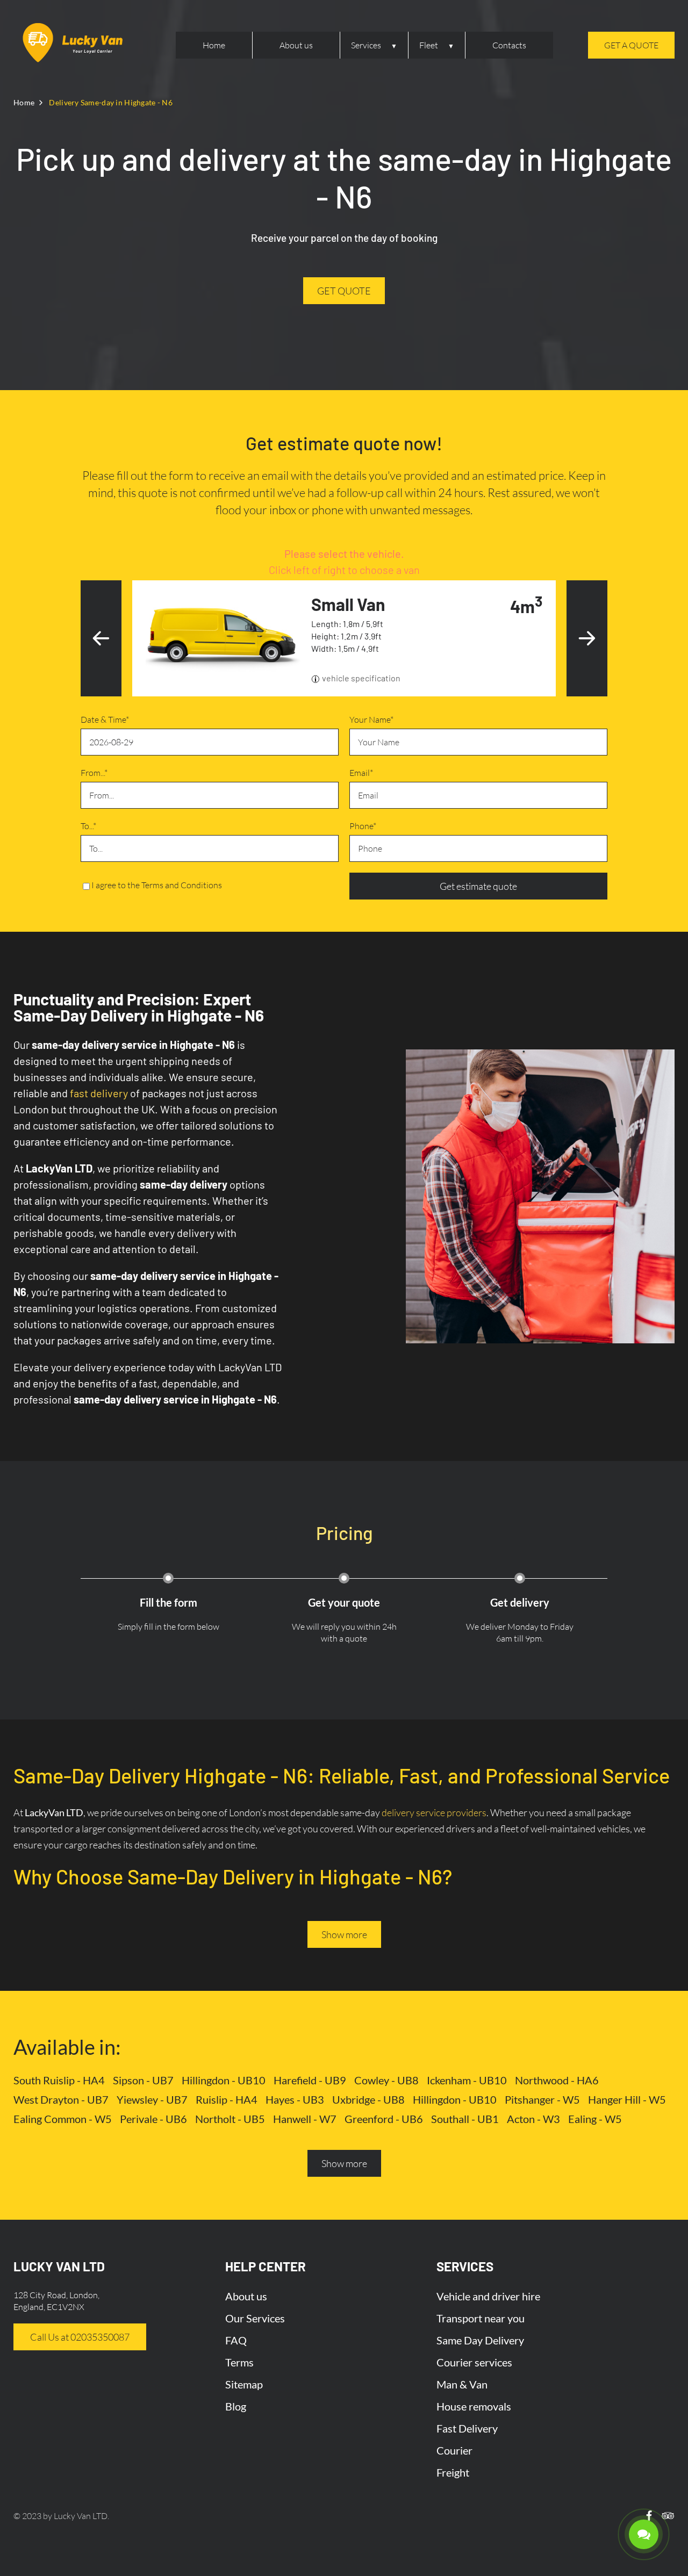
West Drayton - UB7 (61, 2099)
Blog (236, 2406)
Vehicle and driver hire (488, 2296)
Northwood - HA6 (557, 2080)
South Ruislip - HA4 (59, 2080)
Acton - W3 (533, 2119)
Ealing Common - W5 (63, 2119)
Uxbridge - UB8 (368, 2099)
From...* (94, 773)
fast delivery (99, 1093)
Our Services (255, 2318)
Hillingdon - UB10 (224, 2080)
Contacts (509, 45)
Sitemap (244, 2384)
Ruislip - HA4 (227, 2099)
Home (214, 45)
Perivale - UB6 (153, 2119)
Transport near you (481, 2318)
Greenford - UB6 (384, 2119)
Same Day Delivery (480, 2340)
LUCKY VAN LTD (59, 2266)
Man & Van (462, 2384)
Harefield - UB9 (310, 2080)
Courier (454, 2450)
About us (296, 45)
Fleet (429, 45)
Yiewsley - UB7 (152, 2099)
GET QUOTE (344, 291)
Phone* (363, 826)
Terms (239, 2362)
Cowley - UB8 (386, 2080)
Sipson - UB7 (143, 2080)
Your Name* (371, 719)
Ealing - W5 (595, 2119)
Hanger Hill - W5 (627, 2099)
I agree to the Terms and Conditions (157, 885)
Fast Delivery (467, 2428)
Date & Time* (105, 719)
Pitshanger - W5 (542, 2099)
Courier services (474, 2362)
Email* (361, 773)
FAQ (236, 2340)
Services (366, 45)
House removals (474, 2406)
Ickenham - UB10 (467, 2080)
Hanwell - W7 (305, 2119)
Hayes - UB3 (295, 2099)
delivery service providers (434, 1812)
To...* (88, 826)
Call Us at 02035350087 (80, 2337)
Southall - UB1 (465, 2119)
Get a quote (631, 45)
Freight (453, 2472)
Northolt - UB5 (230, 2119)
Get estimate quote (478, 886)
